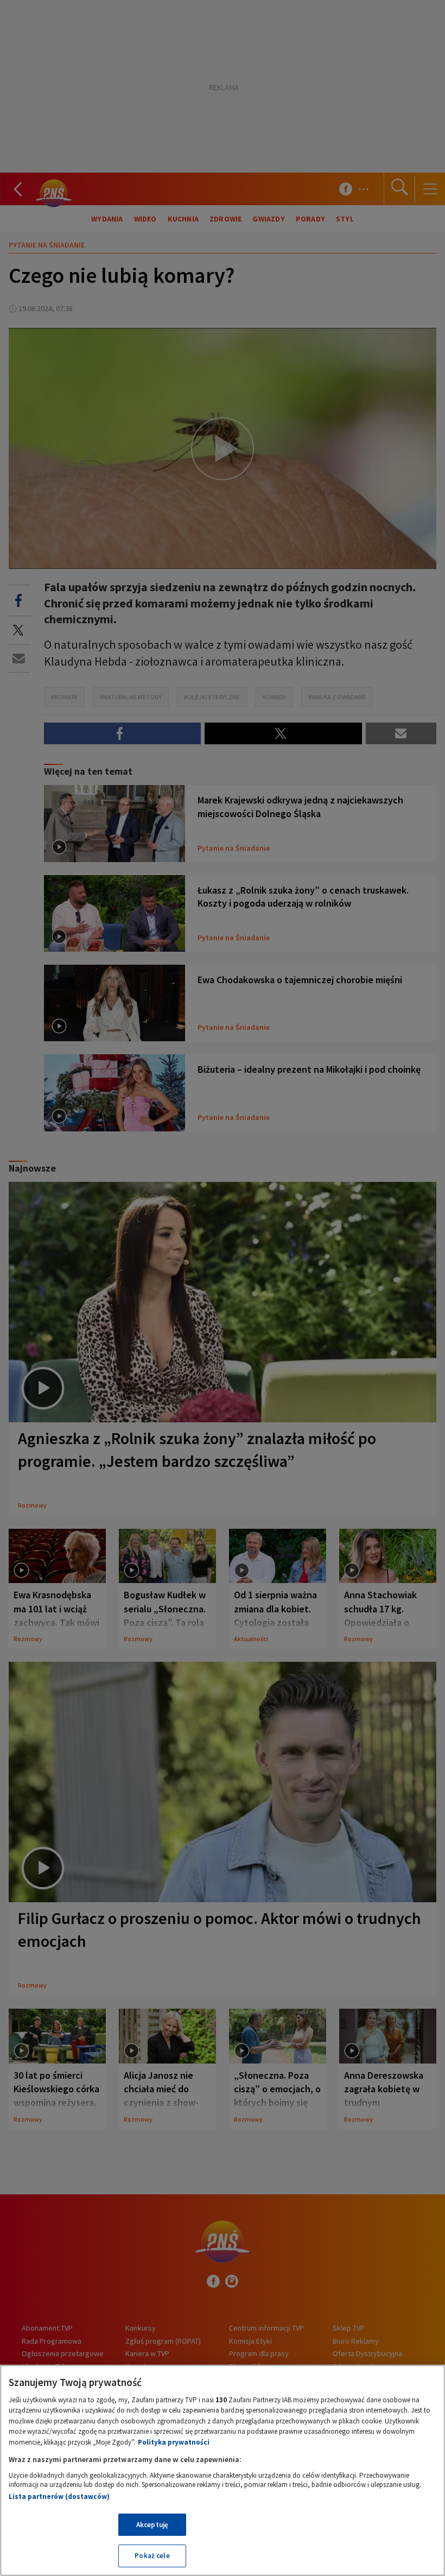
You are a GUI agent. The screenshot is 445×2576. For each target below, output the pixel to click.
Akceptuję (152, 2525)
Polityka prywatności (174, 2442)
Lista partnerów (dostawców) (59, 2496)
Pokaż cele (152, 2556)
